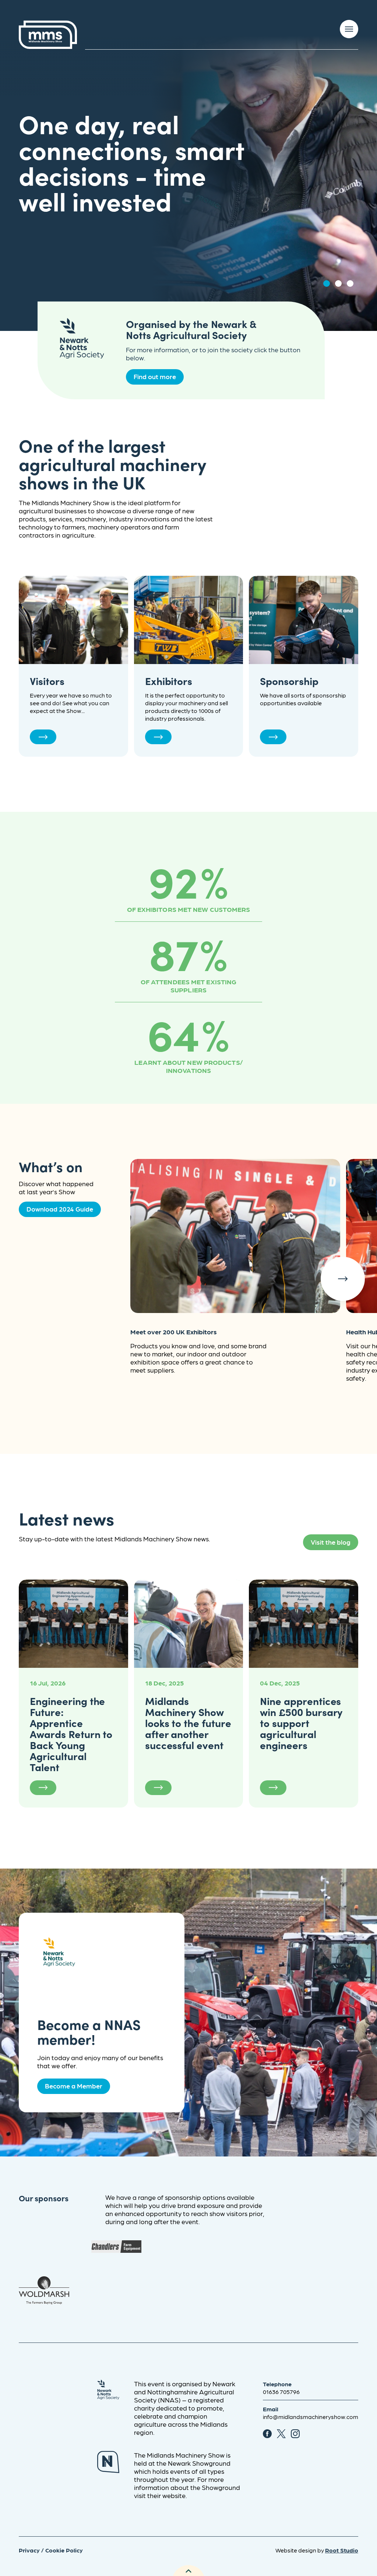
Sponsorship (289, 681)
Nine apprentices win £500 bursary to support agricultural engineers (301, 1723)
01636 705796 (281, 2392)
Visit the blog (331, 1542)
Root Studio (342, 2550)
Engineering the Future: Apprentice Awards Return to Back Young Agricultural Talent (71, 1734)
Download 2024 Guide (60, 1209)
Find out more (155, 376)
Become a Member (74, 2086)
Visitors (47, 681)
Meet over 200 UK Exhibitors (174, 1332)
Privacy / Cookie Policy (51, 2550)
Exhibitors (169, 681)
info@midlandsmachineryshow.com (311, 2417)
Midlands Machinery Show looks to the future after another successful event (188, 1723)
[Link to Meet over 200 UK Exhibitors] (235, 1236)
